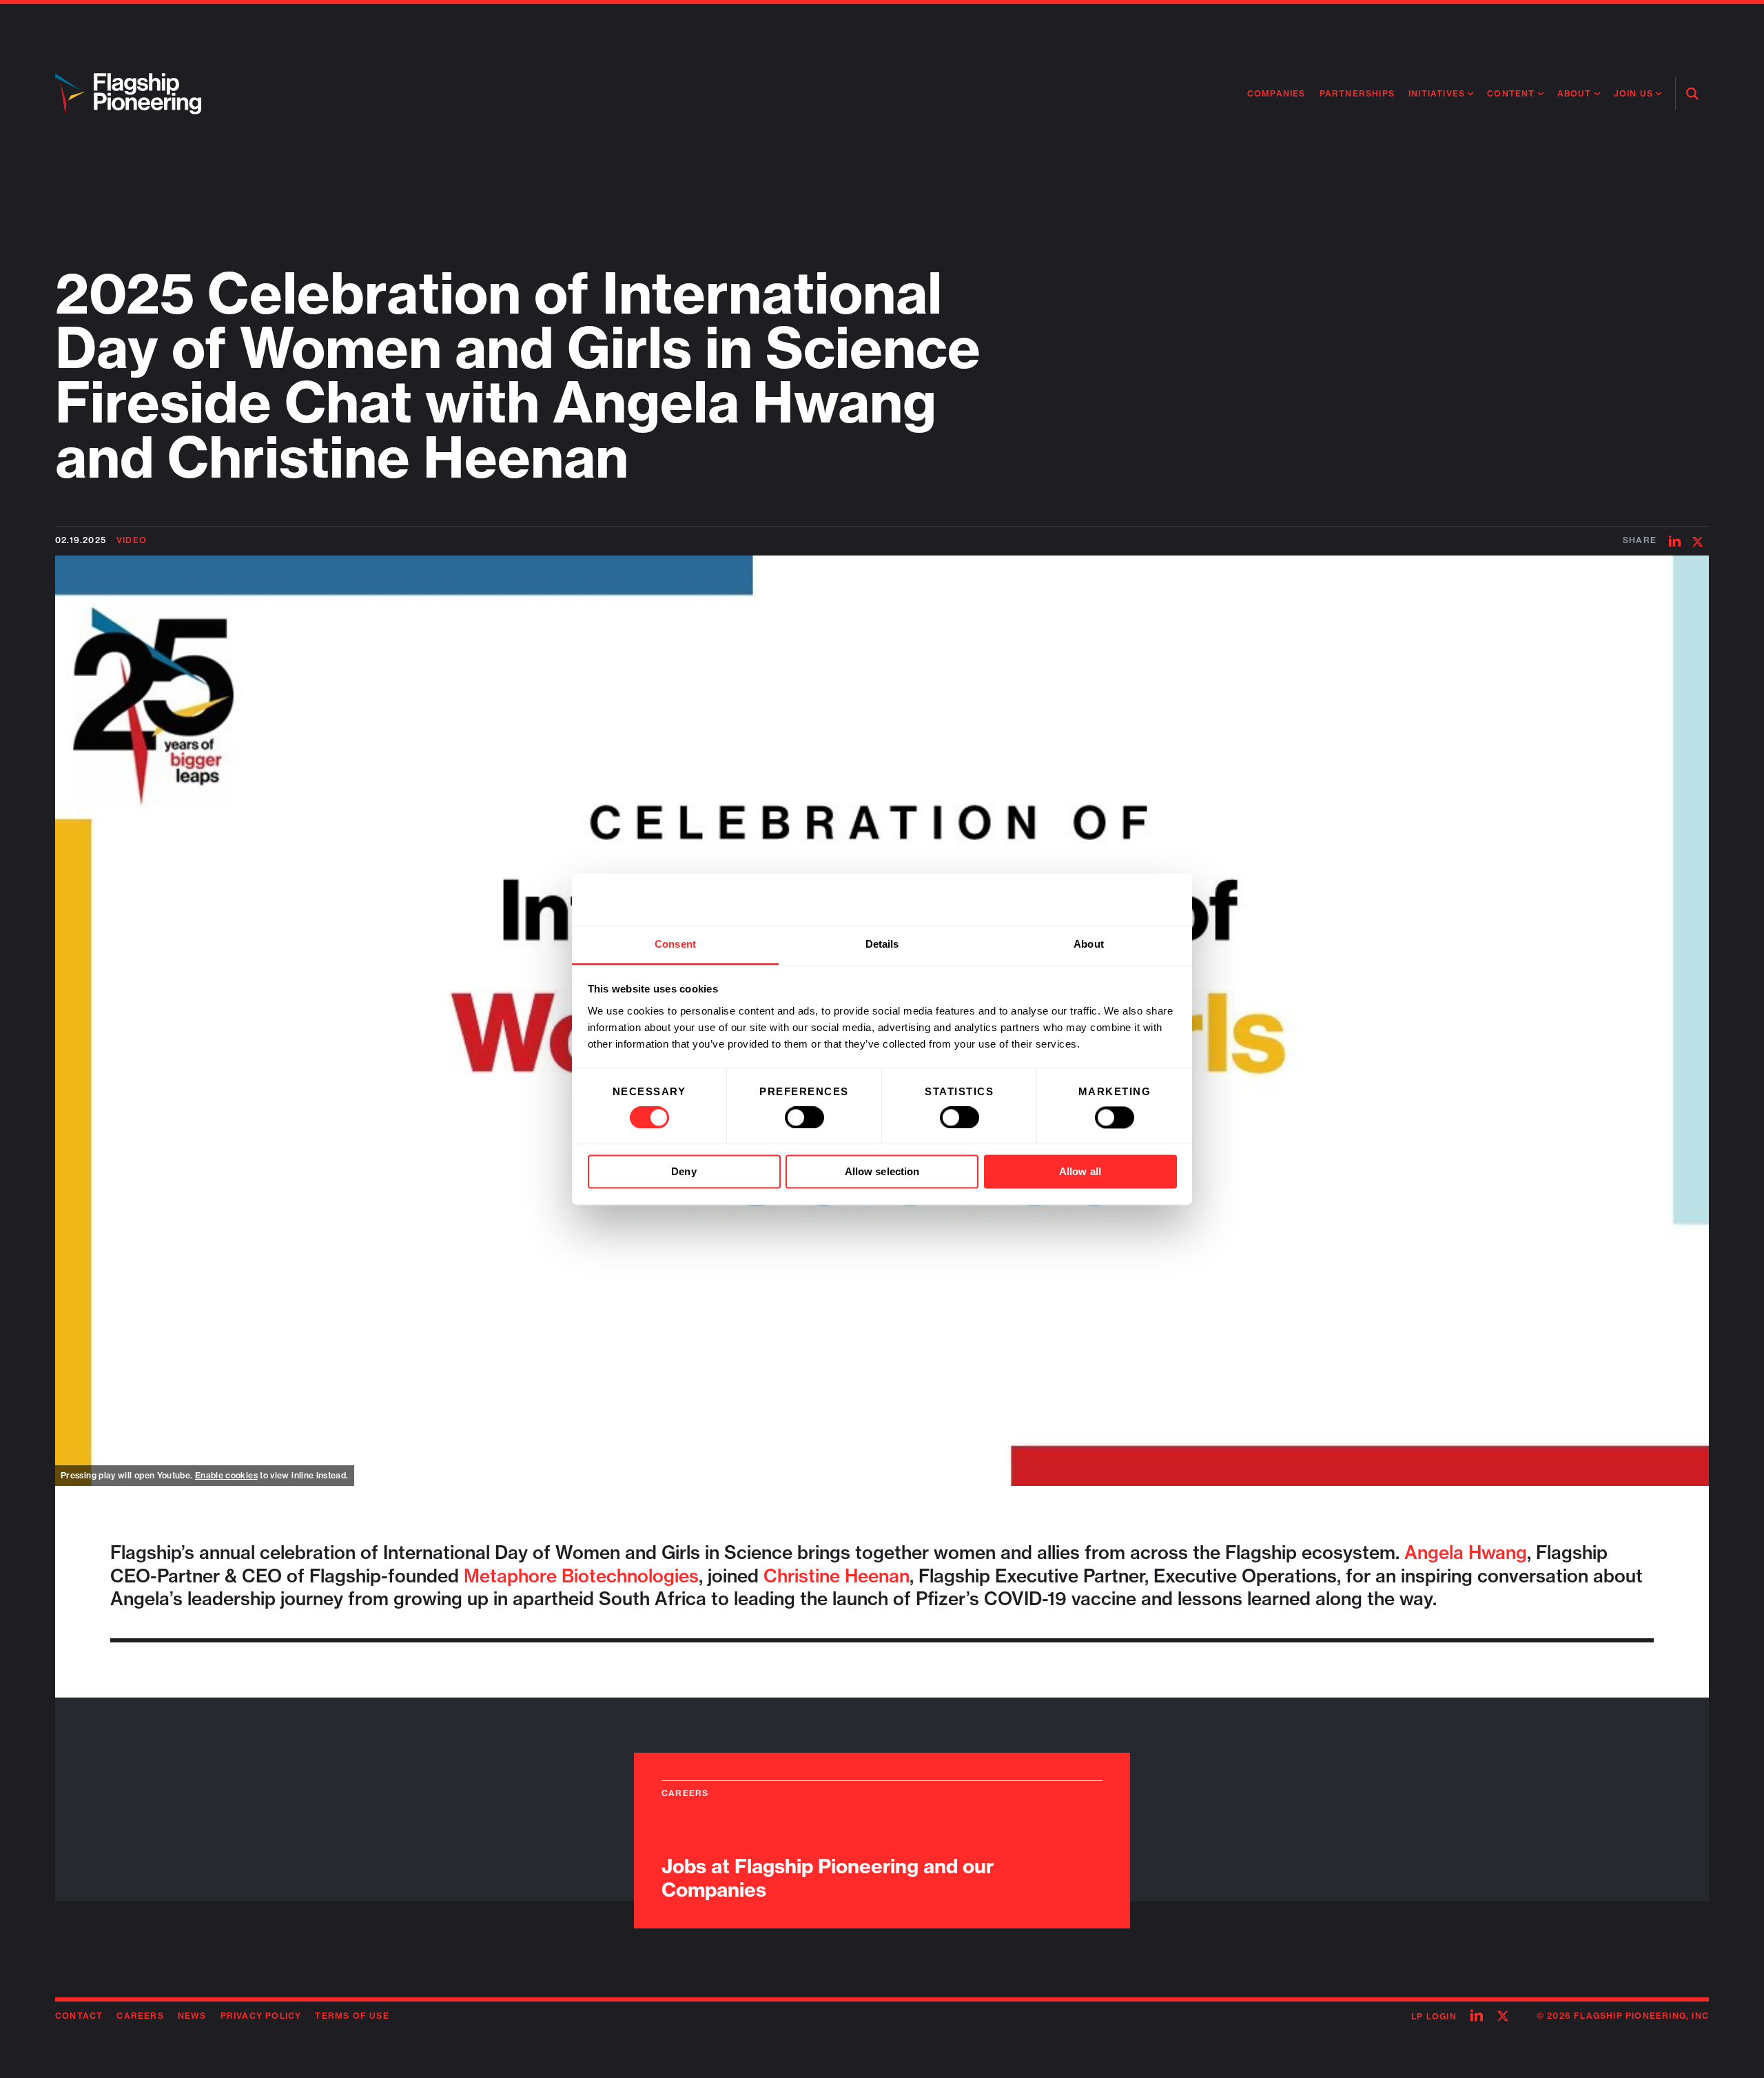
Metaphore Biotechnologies (581, 1576)
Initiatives (1437, 93)
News (192, 2016)
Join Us (1633, 93)
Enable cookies (226, 1475)
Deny (684, 1172)
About (1575, 93)
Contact (79, 2016)
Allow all (1080, 1172)
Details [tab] (882, 944)
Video (132, 540)
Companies (1276, 93)
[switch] (804, 1117)
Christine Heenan (837, 1576)
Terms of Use (352, 2016)
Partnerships (1357, 93)
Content (1511, 93)
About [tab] (1089, 944)
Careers (140, 2016)
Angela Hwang (1466, 1552)
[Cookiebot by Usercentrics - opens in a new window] (1117, 899)
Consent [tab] (675, 944)
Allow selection (882, 1172)
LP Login (1434, 2016)
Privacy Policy (261, 2016)
